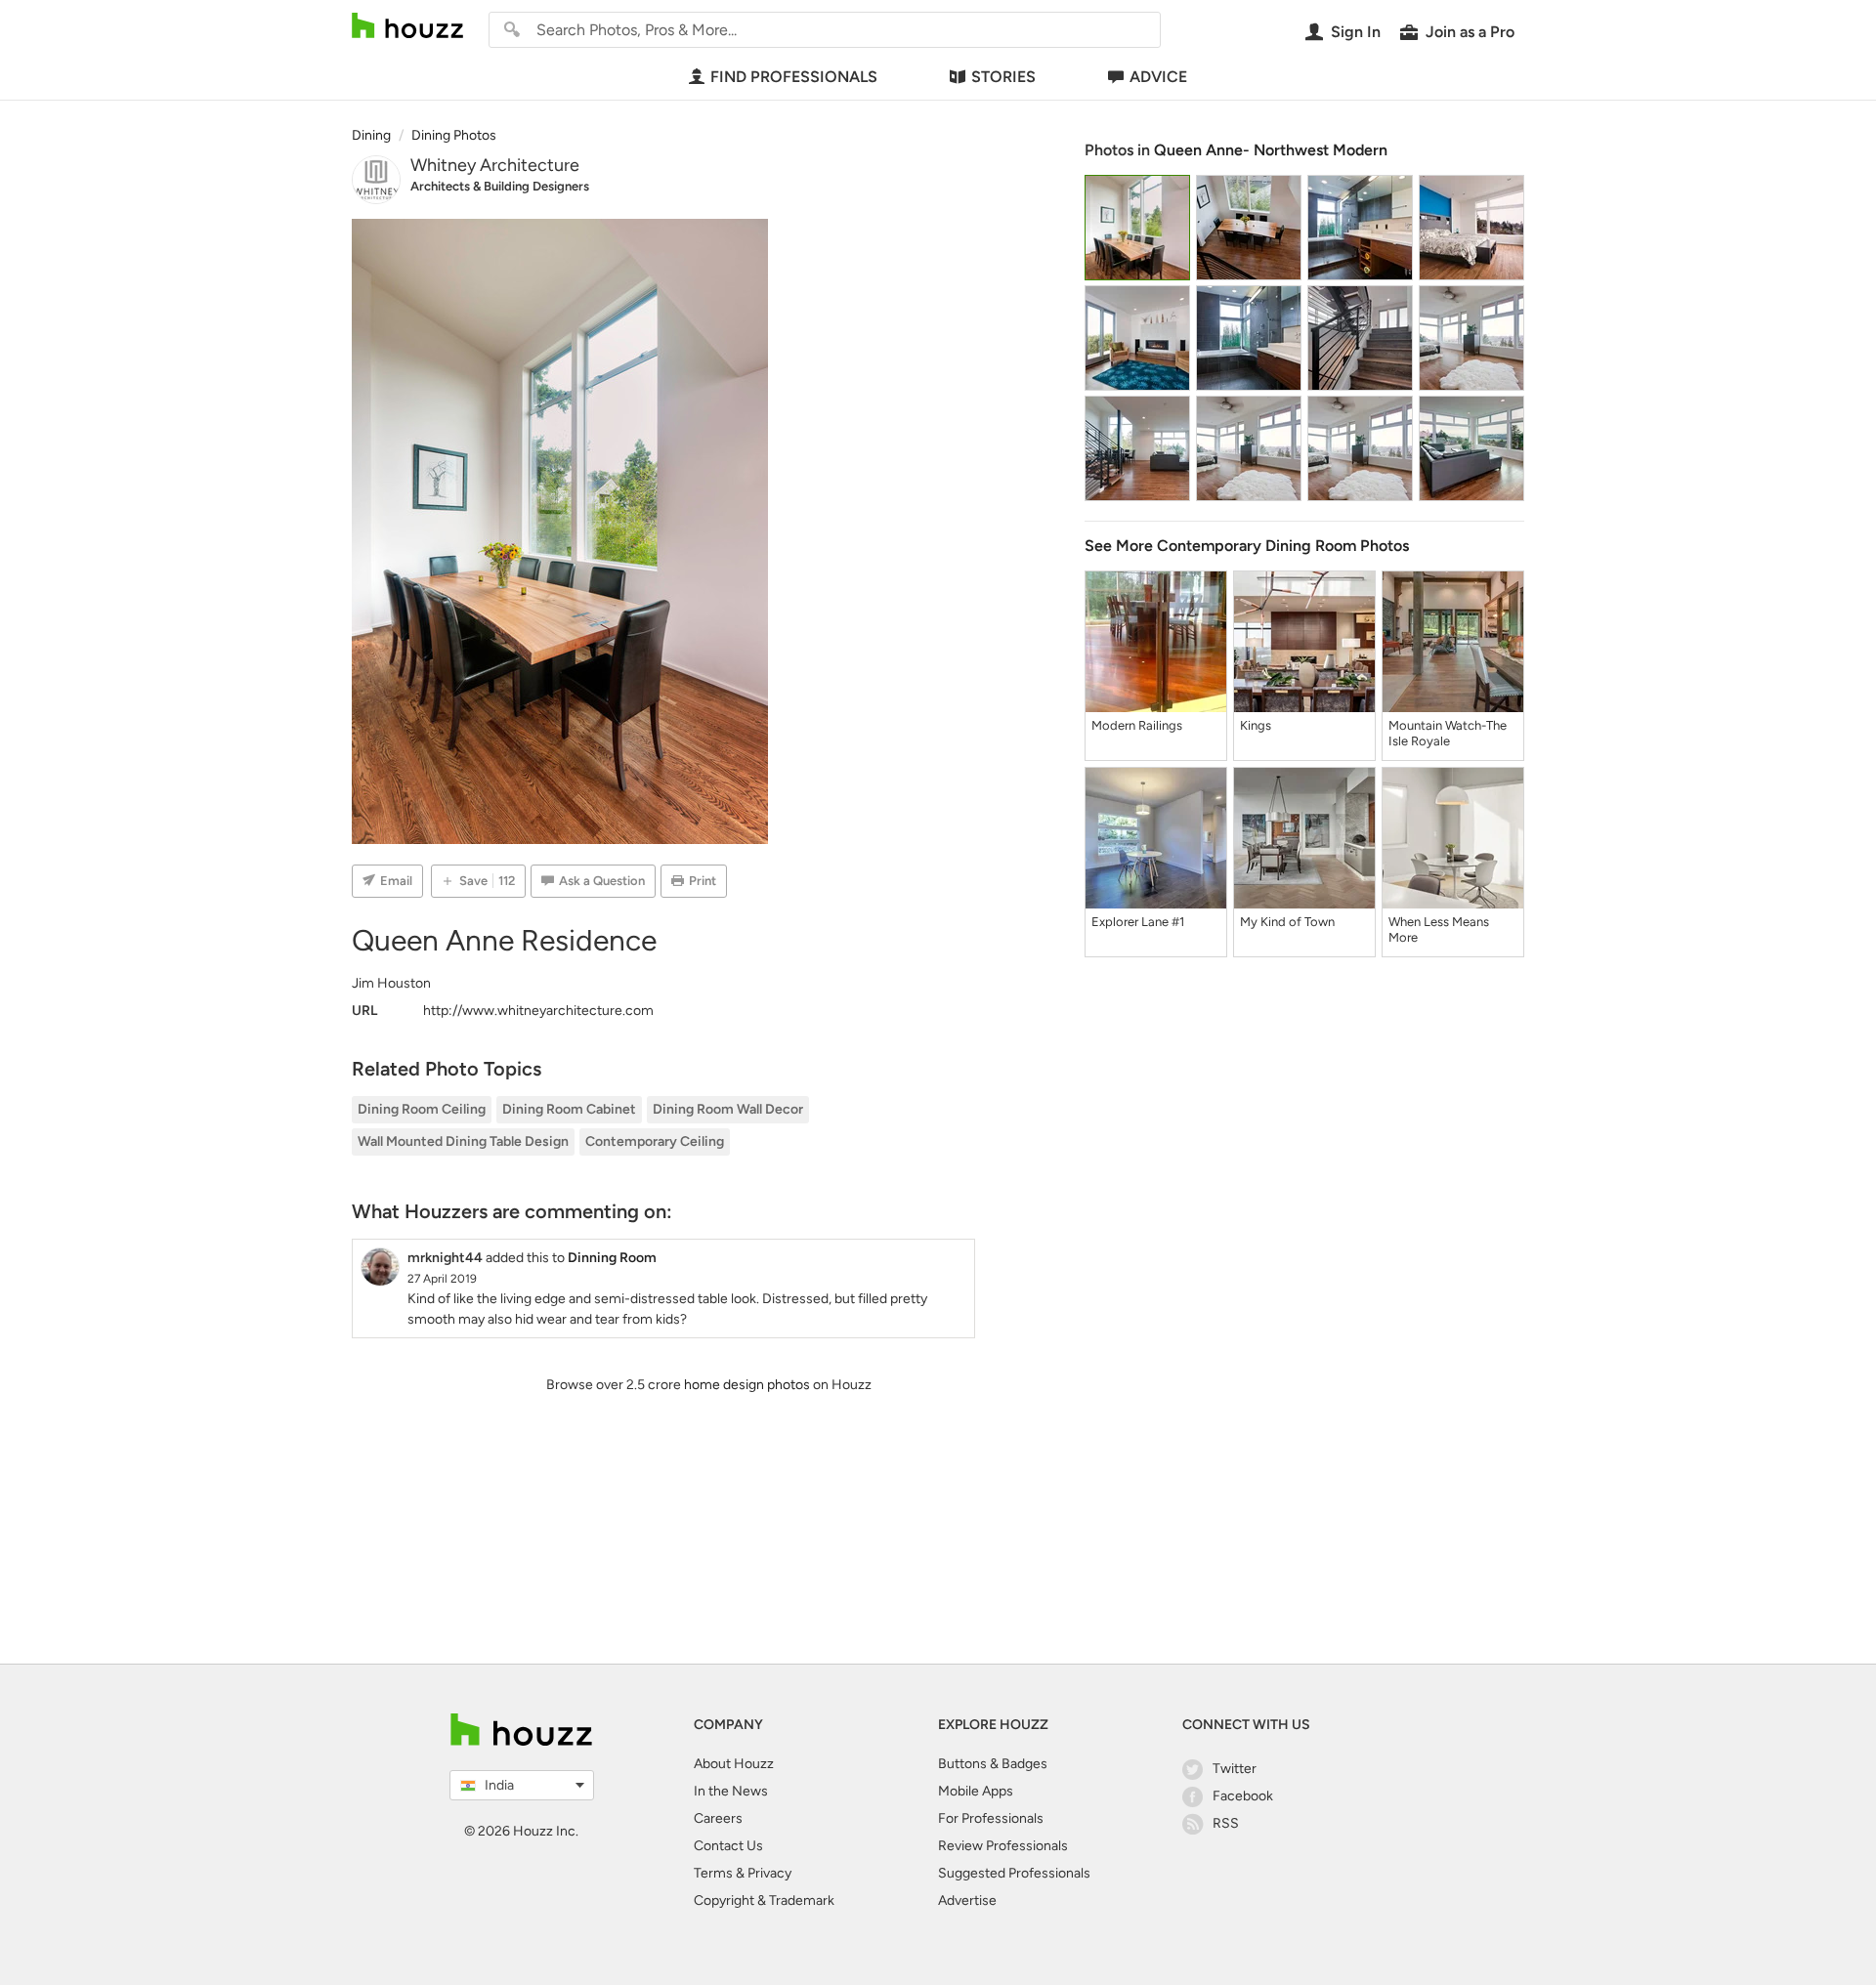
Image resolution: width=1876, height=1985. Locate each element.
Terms (713, 1873)
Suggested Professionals (1014, 1873)
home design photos (747, 1385)
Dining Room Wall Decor (728, 1109)
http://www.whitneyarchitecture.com (538, 1011)
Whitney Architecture (495, 165)
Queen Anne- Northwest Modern (1271, 150)
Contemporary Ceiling (655, 1141)
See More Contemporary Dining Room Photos (1247, 546)
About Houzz (734, 1764)
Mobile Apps (976, 1791)
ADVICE (1158, 77)
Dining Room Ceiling (422, 1109)
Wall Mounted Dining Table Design (463, 1141)
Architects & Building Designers (500, 186)
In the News (731, 1791)
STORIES (1003, 77)
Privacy (769, 1873)
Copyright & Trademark (764, 1901)
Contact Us (728, 1846)
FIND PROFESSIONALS (794, 77)
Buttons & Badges (993, 1764)
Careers (718, 1818)
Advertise (967, 1901)
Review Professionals (1003, 1846)
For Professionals (991, 1818)
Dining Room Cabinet (569, 1109)
